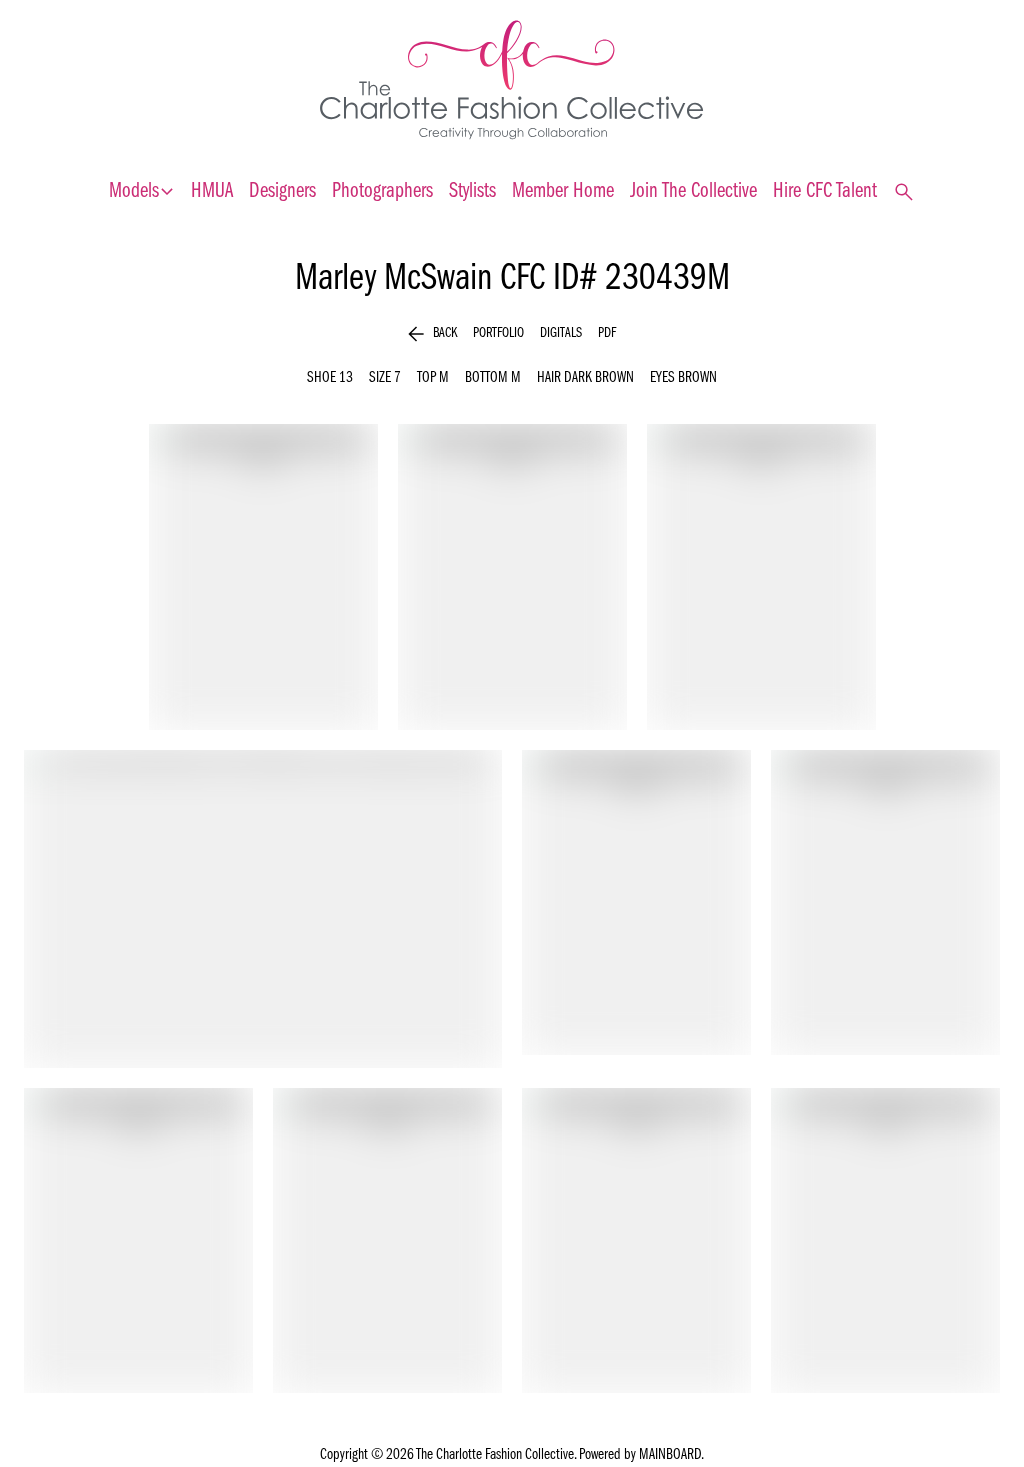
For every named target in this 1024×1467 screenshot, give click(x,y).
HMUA (212, 191)
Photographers (382, 191)
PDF (607, 333)
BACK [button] (432, 334)
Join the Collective (693, 191)
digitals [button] (561, 333)
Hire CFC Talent (825, 191)
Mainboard (670, 1455)
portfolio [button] (498, 333)
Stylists (472, 191)
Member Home (563, 191)
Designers (282, 191)
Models (142, 192)
